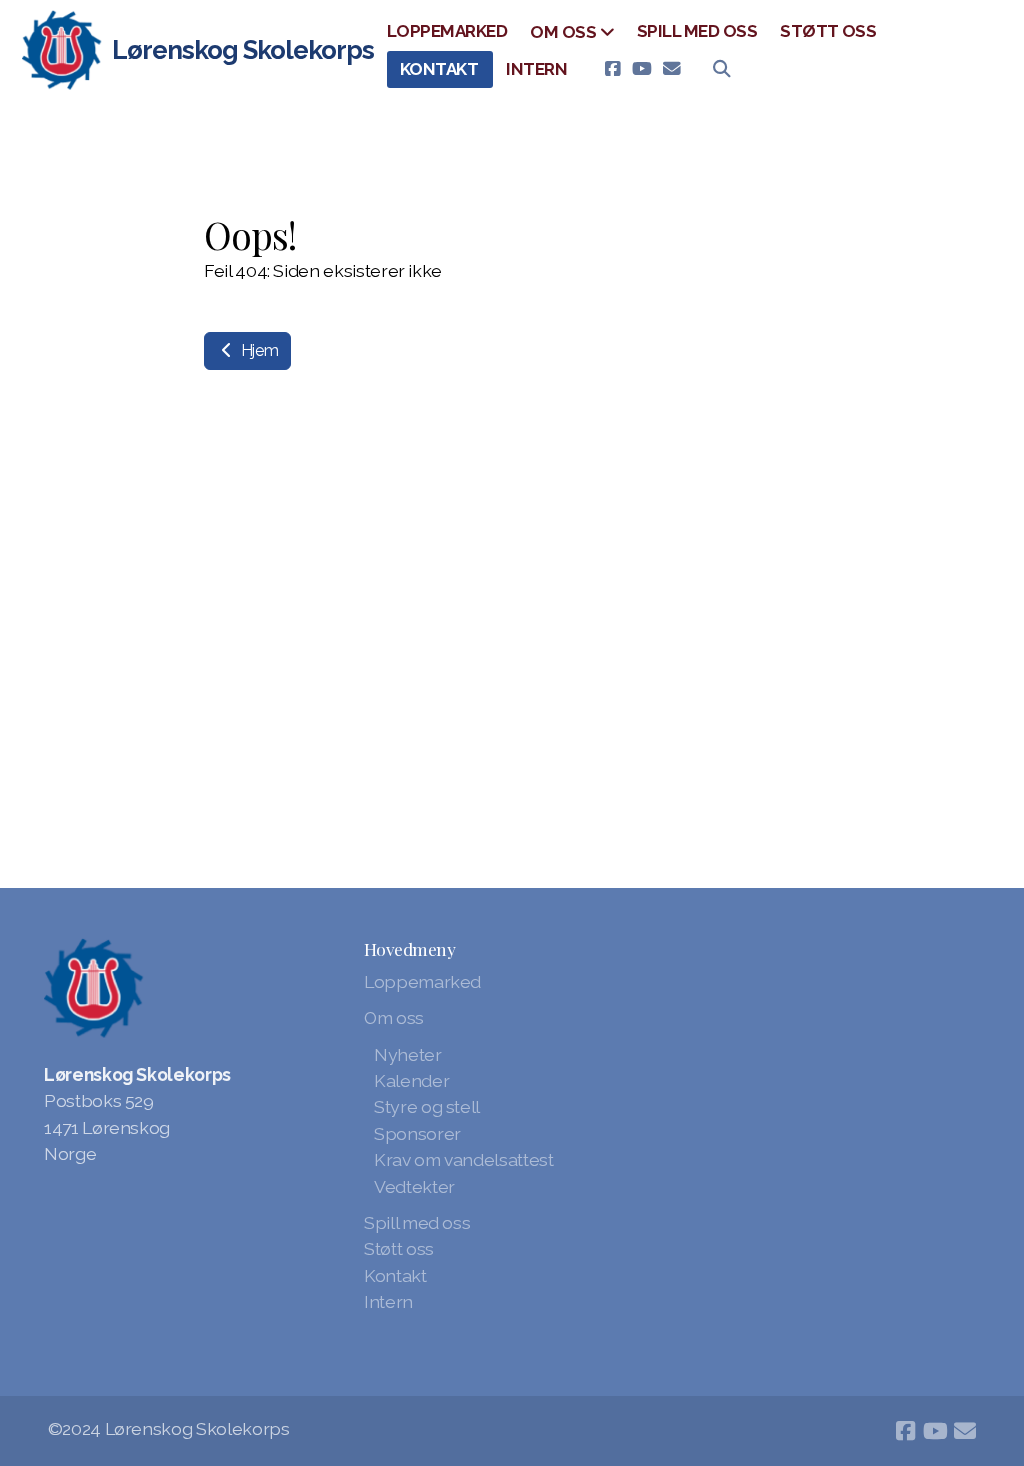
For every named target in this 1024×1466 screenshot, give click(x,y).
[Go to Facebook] (612, 69)
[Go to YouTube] (642, 69)
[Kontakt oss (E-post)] (672, 69)
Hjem (257, 350)
